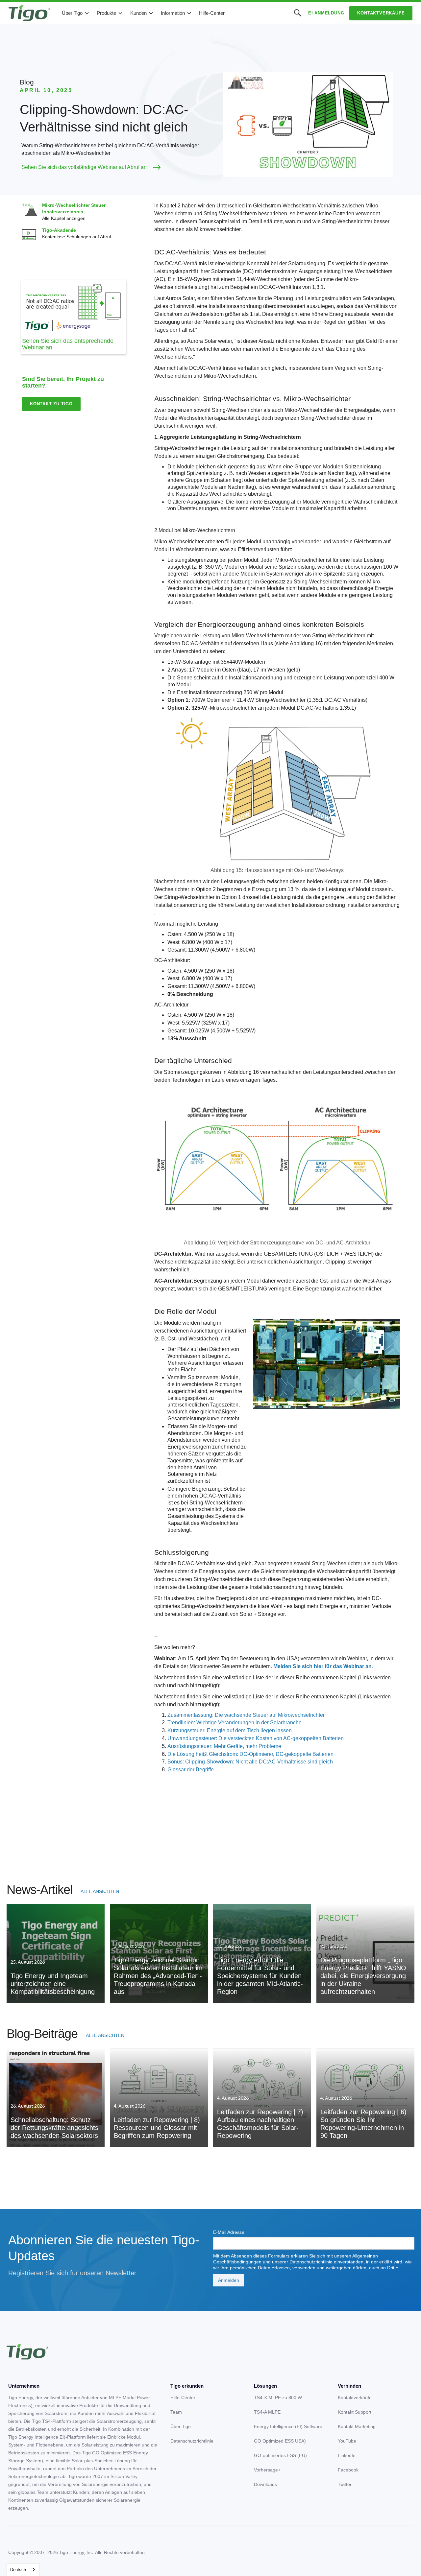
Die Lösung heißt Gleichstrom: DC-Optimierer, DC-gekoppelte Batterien (250, 1754)
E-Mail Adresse (229, 2232)
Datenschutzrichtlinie (311, 2262)
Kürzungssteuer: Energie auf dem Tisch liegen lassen (230, 1730)
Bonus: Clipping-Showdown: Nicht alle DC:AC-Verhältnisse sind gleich (250, 1762)
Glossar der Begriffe (191, 1770)
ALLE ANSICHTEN (100, 1891)
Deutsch (18, 2570)
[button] (76, 13)
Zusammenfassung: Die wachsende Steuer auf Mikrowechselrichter (246, 1715)
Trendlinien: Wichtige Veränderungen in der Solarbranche (235, 1723)
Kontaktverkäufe (381, 13)
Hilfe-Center (212, 13)
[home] (29, 13)
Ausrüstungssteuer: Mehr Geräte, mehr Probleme (224, 1746)
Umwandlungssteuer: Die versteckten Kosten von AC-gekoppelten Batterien (256, 1738)
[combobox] (23, 2570)
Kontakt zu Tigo (51, 404)
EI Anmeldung (326, 13)
